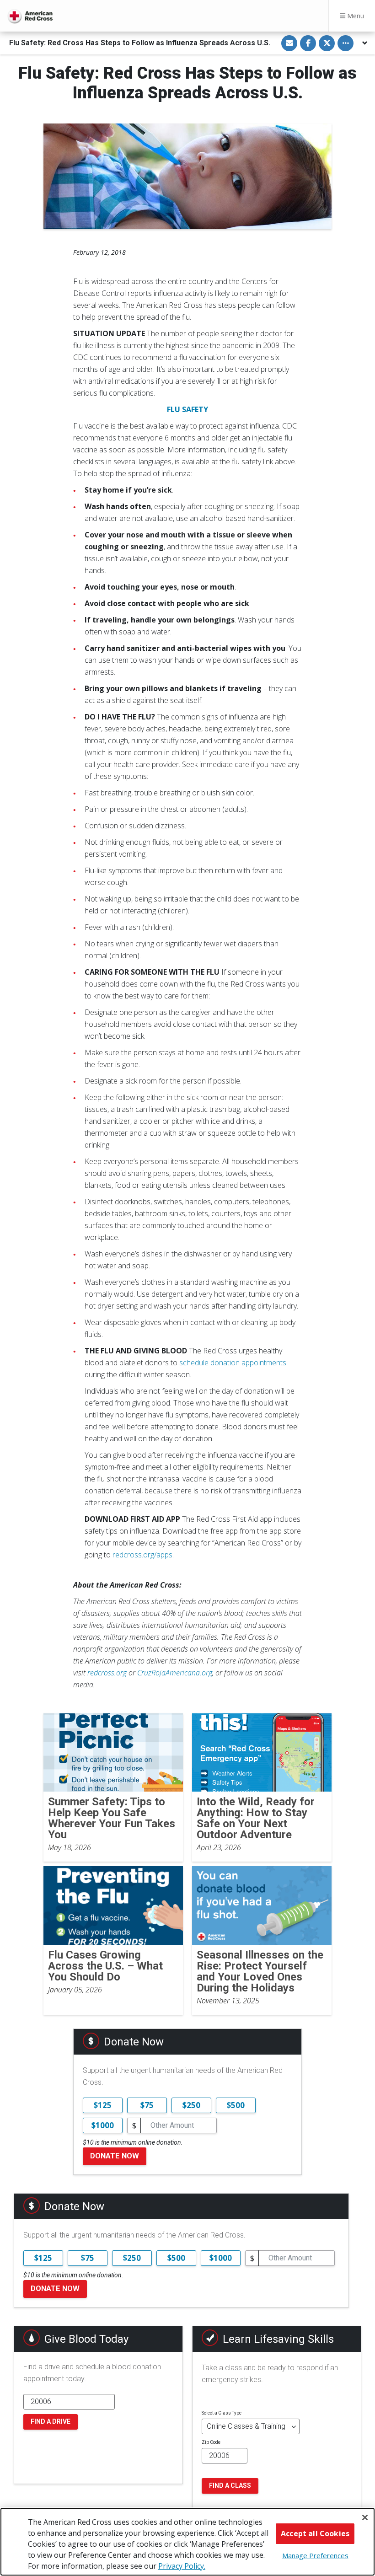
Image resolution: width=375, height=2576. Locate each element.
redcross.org (107, 1673)
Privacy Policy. (182, 2566)
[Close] (365, 2517)
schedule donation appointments (233, 1363)
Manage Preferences (315, 2555)
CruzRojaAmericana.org (175, 1673)
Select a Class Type (222, 2413)
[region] (187, 2542)
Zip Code (211, 2442)
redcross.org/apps (142, 1555)
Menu (355, 16)
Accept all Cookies (315, 2533)
